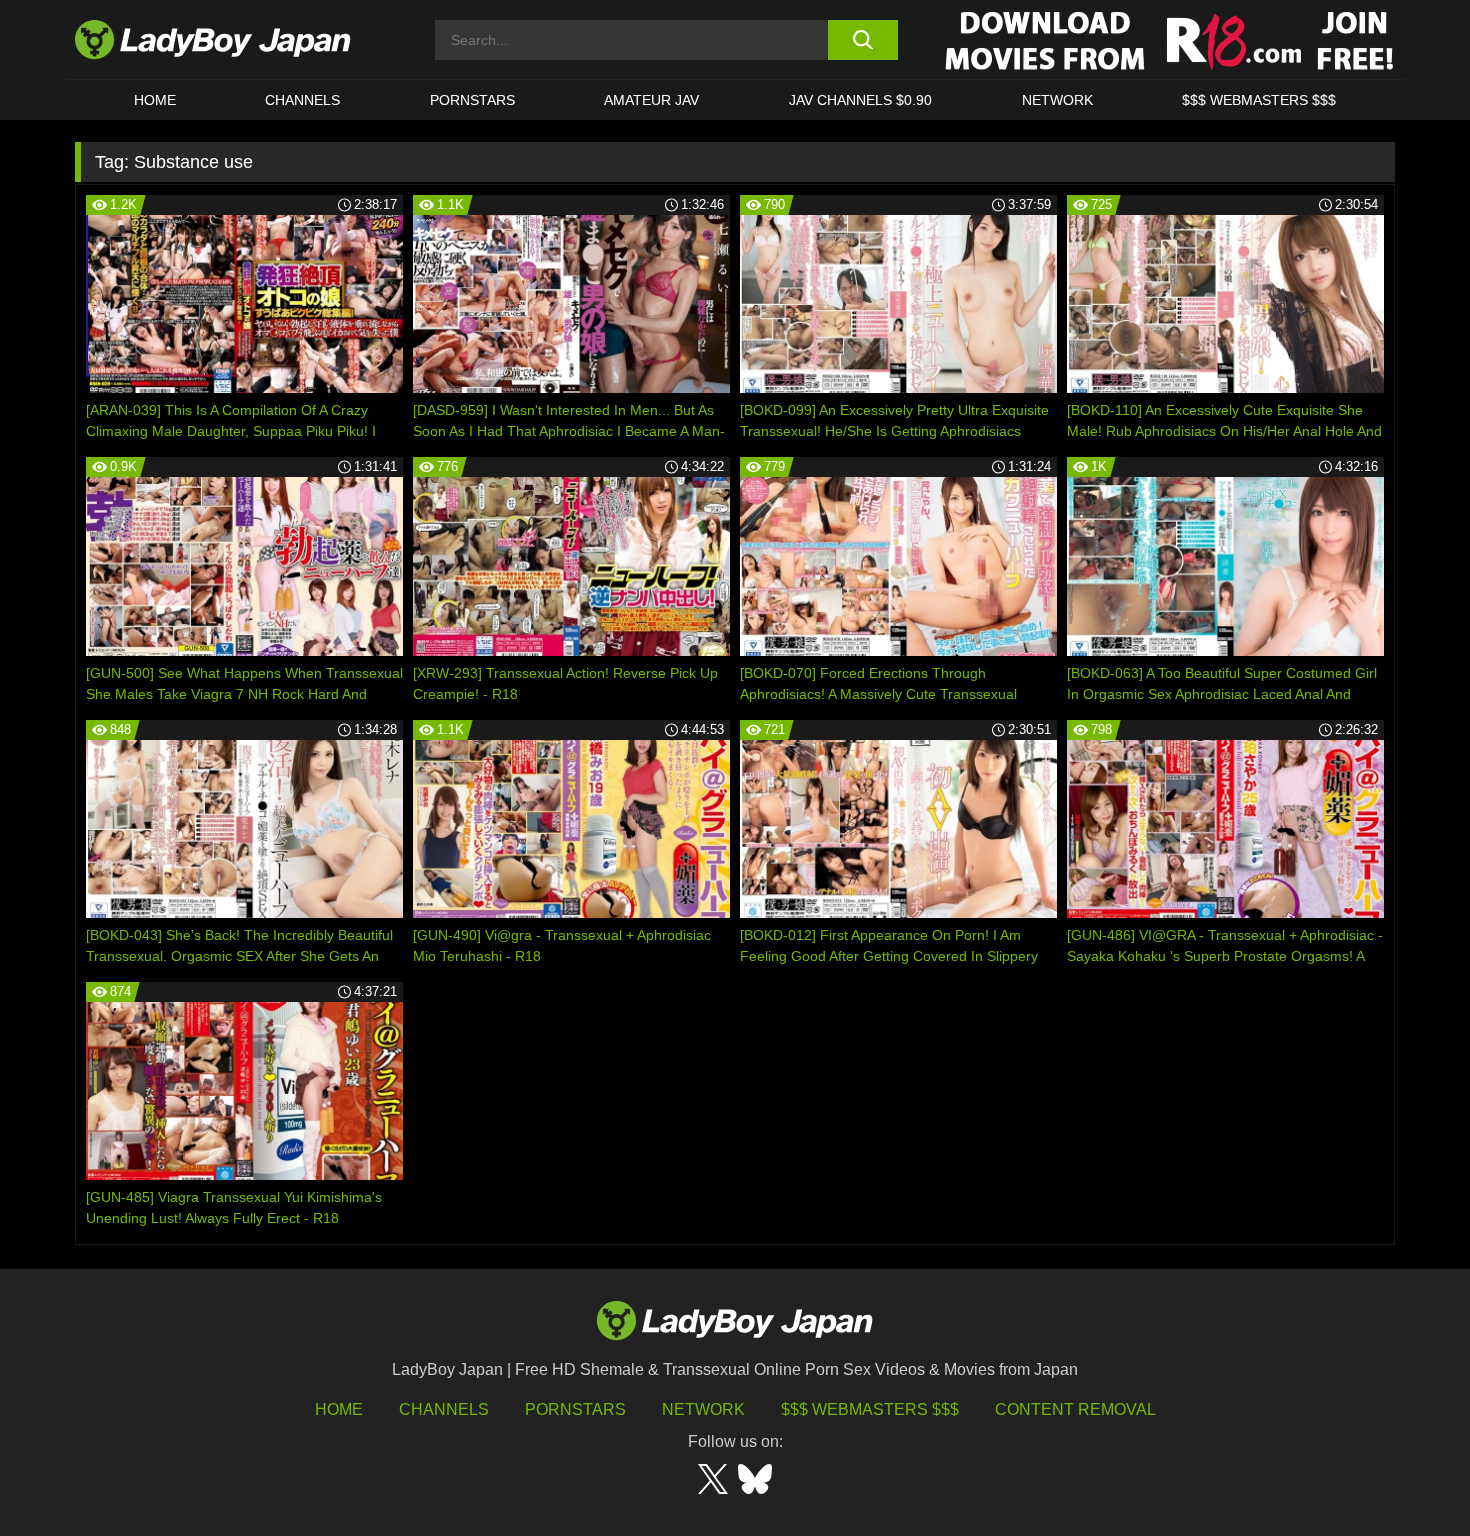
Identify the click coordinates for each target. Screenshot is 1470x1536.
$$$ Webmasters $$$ (870, 1409)
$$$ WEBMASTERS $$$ (1259, 100)
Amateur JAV (651, 100)
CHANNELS (302, 100)
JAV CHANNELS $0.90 (860, 100)
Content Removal (1075, 1409)
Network (1057, 100)
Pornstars (472, 100)
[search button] (862, 40)
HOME (155, 100)
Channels (444, 1409)
